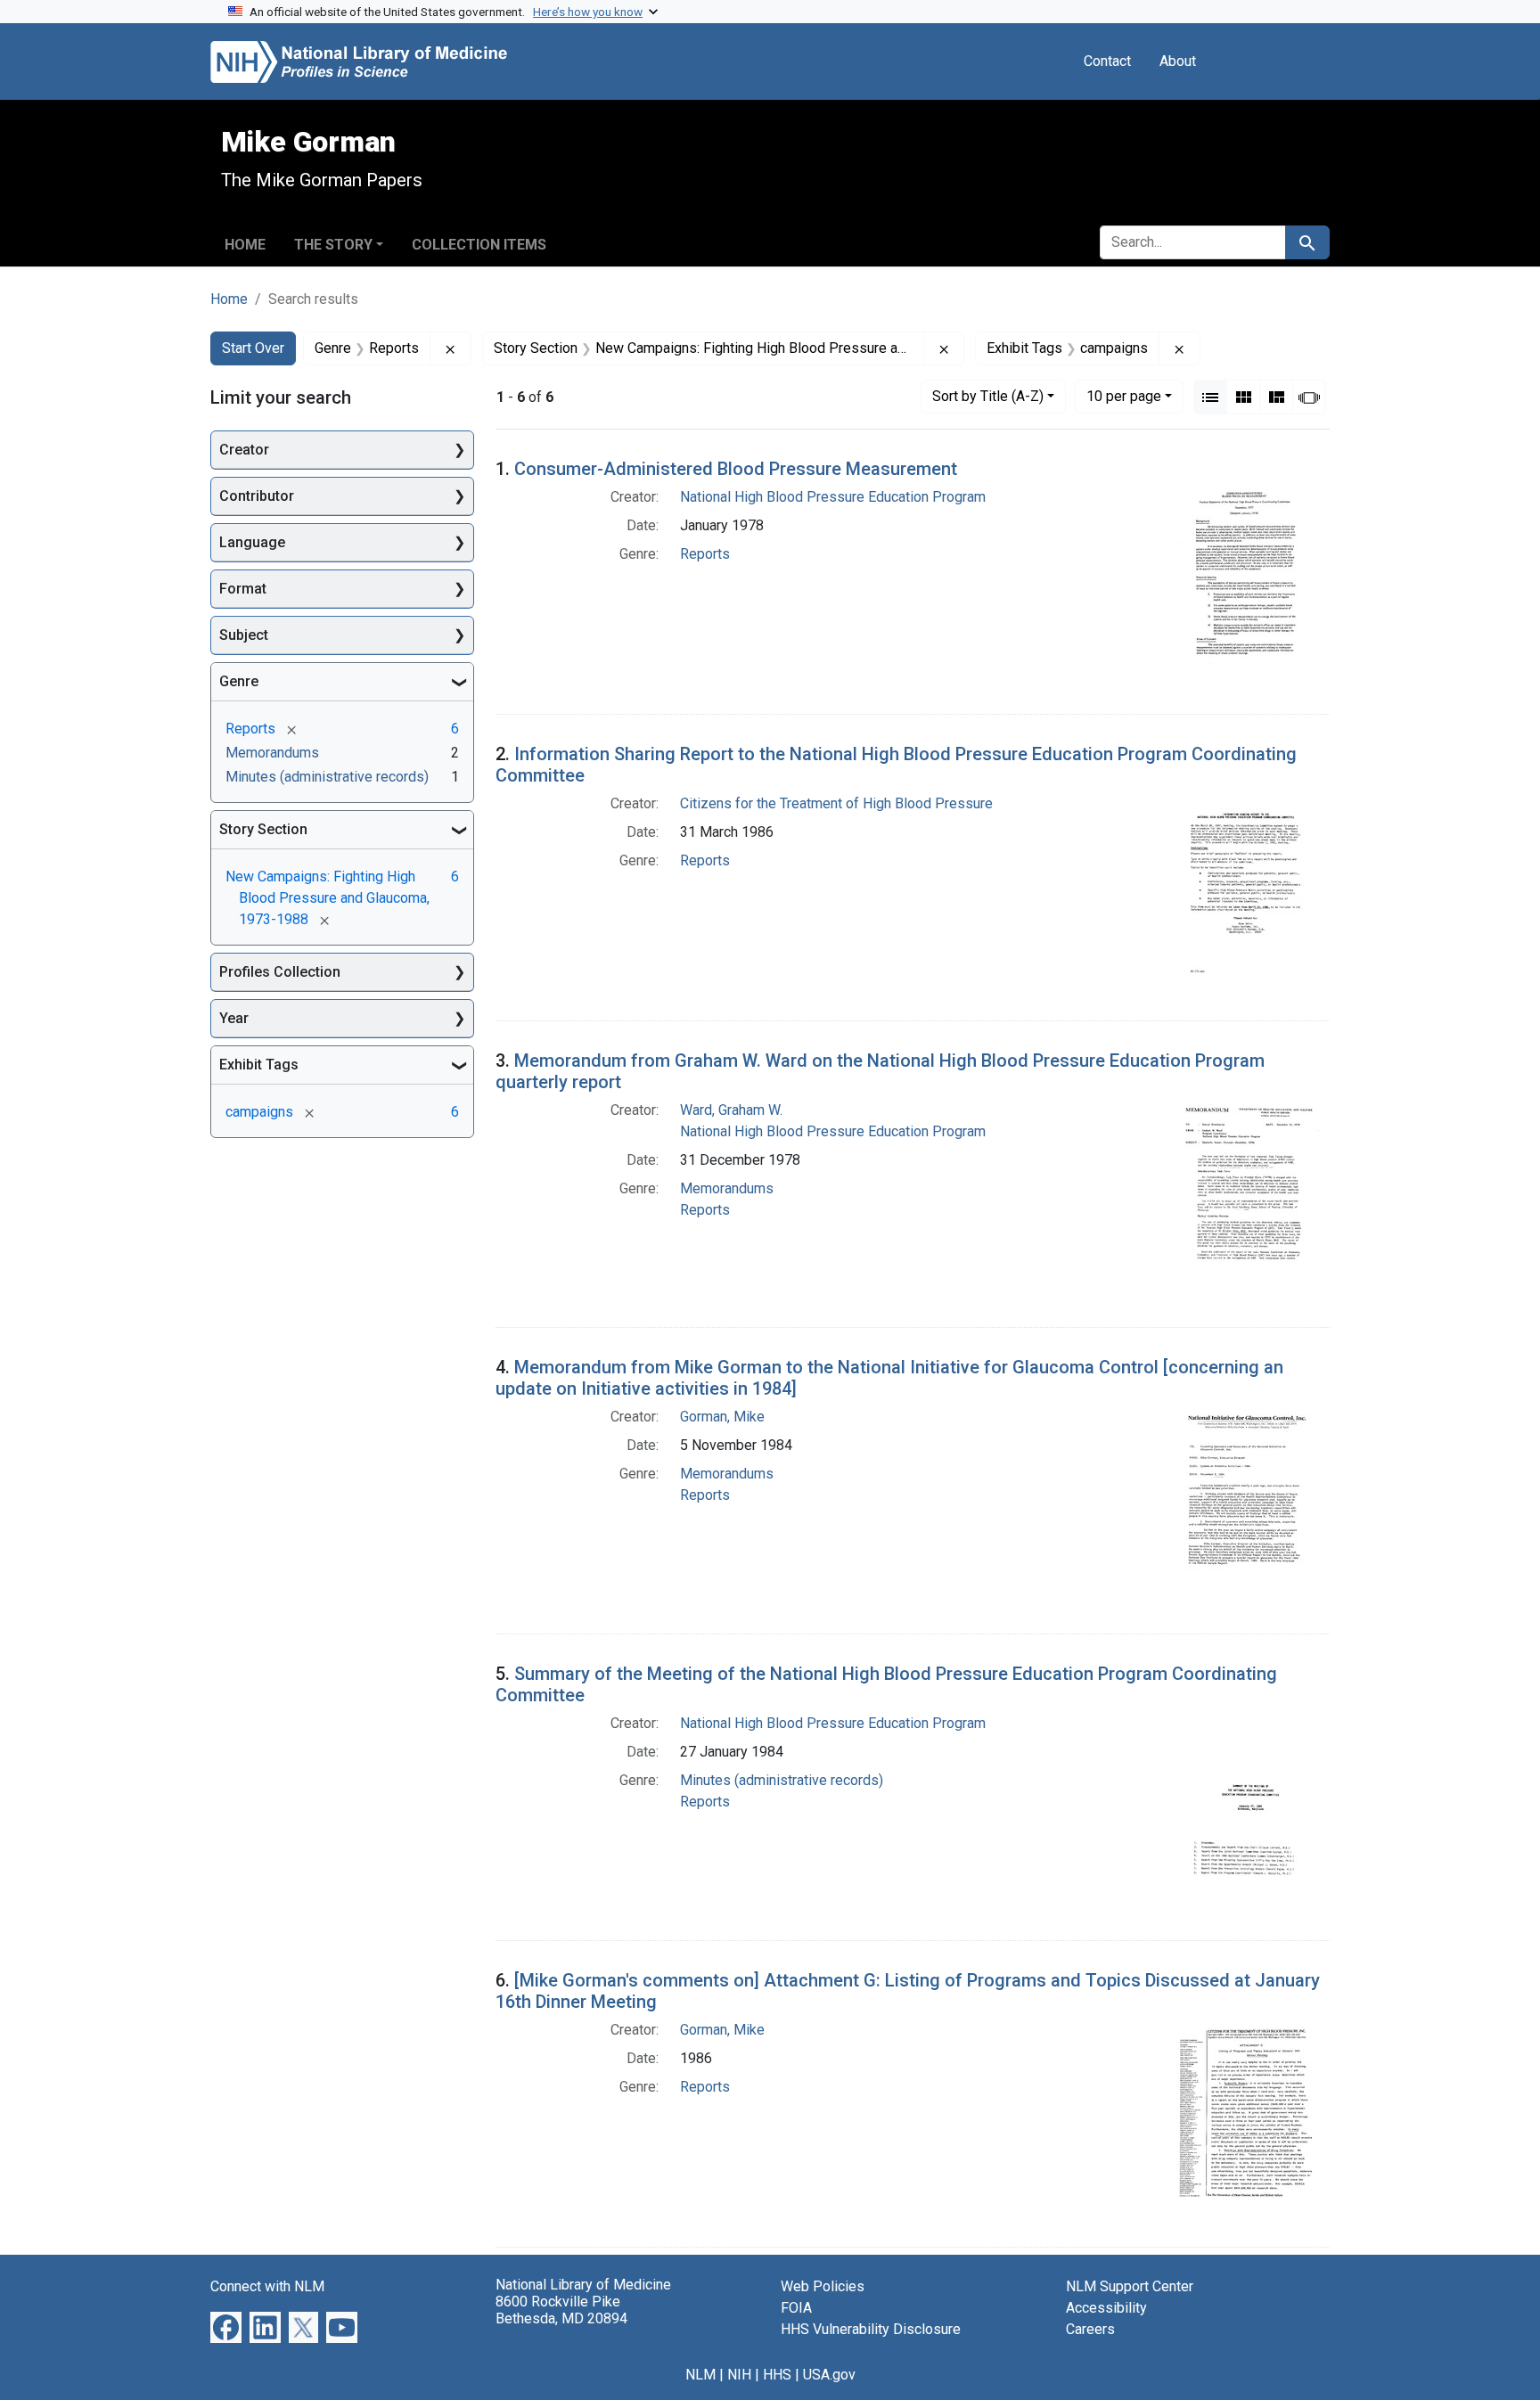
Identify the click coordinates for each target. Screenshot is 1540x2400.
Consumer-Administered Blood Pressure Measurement (736, 469)
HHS (777, 2375)
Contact (1107, 61)
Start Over (253, 348)
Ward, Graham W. (731, 1110)
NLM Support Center (1130, 2286)
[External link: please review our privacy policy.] (226, 2326)
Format (243, 589)
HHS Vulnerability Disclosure (871, 2329)
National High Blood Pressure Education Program (833, 497)
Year (234, 1018)
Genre (239, 681)
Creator (244, 450)
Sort (988, 396)
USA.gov (829, 2375)
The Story (333, 245)
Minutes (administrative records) (782, 1780)
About (1178, 61)
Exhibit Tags (259, 1065)
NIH (739, 2375)
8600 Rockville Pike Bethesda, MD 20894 (561, 2310)
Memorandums (727, 1188)
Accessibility (1106, 2308)
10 (1124, 396)
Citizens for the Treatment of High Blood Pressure (836, 803)
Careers (1090, 2329)
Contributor (257, 496)
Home (245, 245)
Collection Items (479, 245)
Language (252, 542)
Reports (705, 554)
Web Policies (823, 2286)
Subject (244, 635)
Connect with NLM (267, 2286)
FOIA (796, 2308)
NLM (700, 2375)
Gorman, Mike (722, 1417)
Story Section (263, 829)
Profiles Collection (280, 972)
